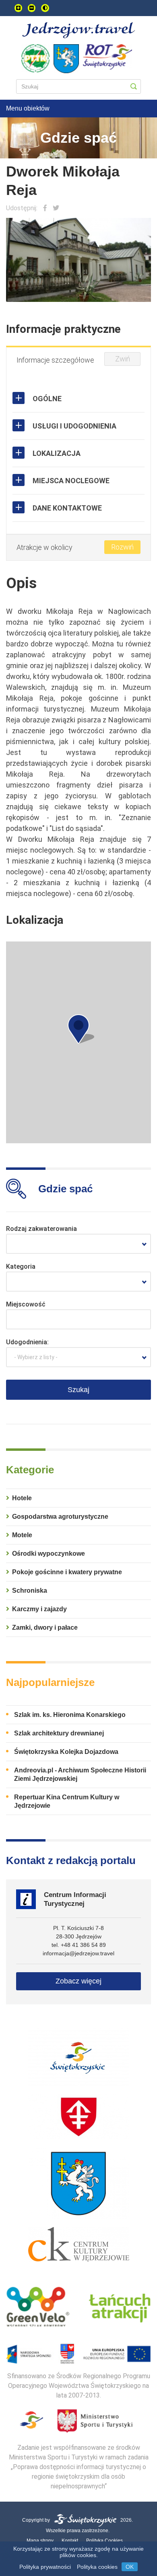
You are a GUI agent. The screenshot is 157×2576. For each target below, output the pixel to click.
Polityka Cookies (104, 2541)
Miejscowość (26, 1304)
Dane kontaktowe (67, 508)
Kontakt (70, 2541)
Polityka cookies (97, 2567)
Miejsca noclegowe (71, 481)
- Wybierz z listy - (36, 1357)
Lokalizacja (57, 453)
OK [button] (130, 2567)
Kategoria (21, 1266)
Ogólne (47, 399)
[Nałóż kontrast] (45, 8)
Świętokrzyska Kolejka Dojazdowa (66, 1752)
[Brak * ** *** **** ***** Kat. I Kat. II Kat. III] (78, 1282)
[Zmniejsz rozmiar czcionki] (32, 8)
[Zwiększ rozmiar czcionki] (18, 8)
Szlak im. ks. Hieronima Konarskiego (70, 1715)
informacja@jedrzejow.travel (78, 1953)
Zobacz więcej (78, 1981)
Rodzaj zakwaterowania (41, 1229)
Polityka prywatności (45, 2567)
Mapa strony (40, 2541)
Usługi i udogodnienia (74, 426)
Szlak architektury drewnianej (59, 1733)
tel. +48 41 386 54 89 (79, 1945)
